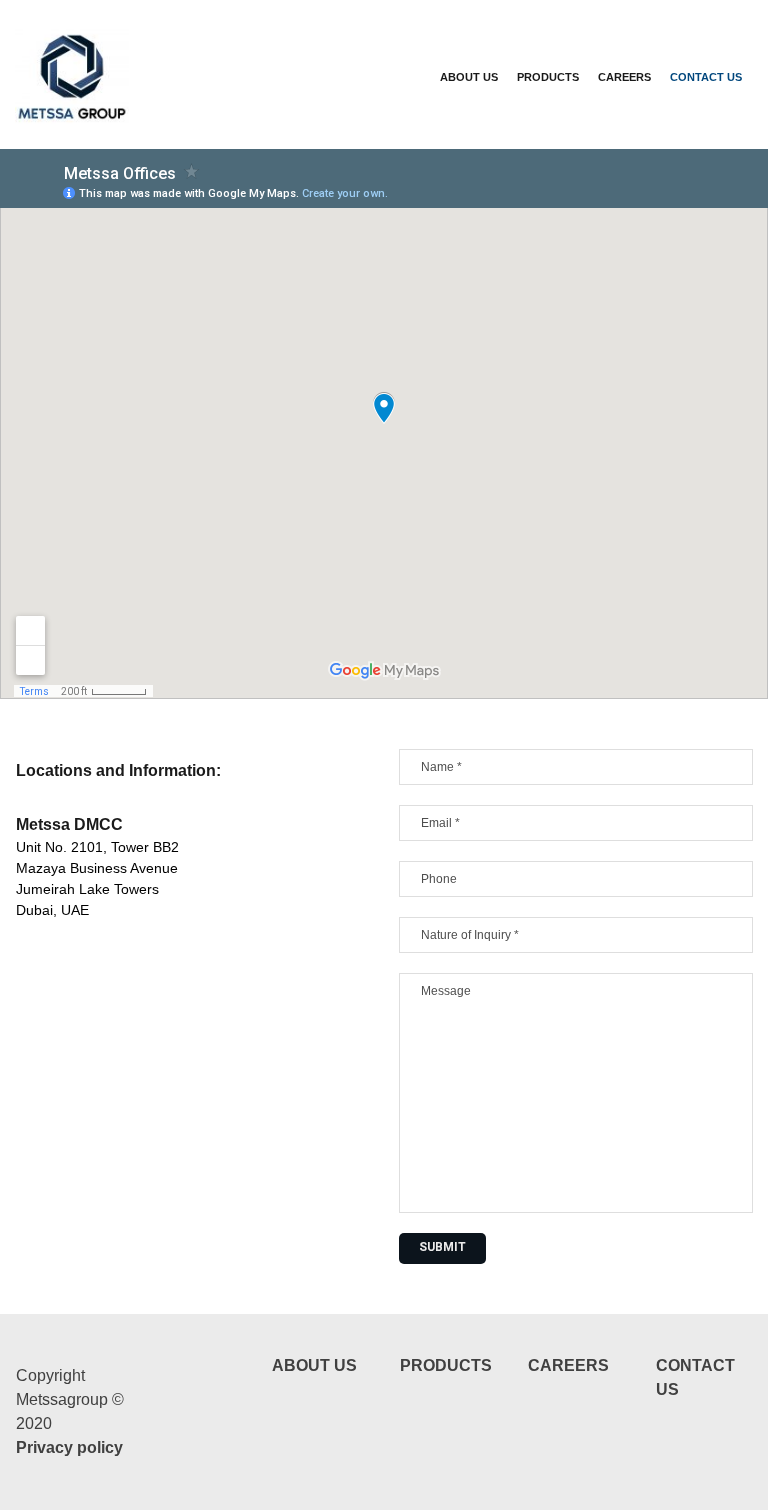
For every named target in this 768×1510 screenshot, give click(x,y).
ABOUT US (469, 77)
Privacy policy (69, 1447)
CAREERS (624, 77)
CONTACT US (706, 77)
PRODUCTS (548, 77)
